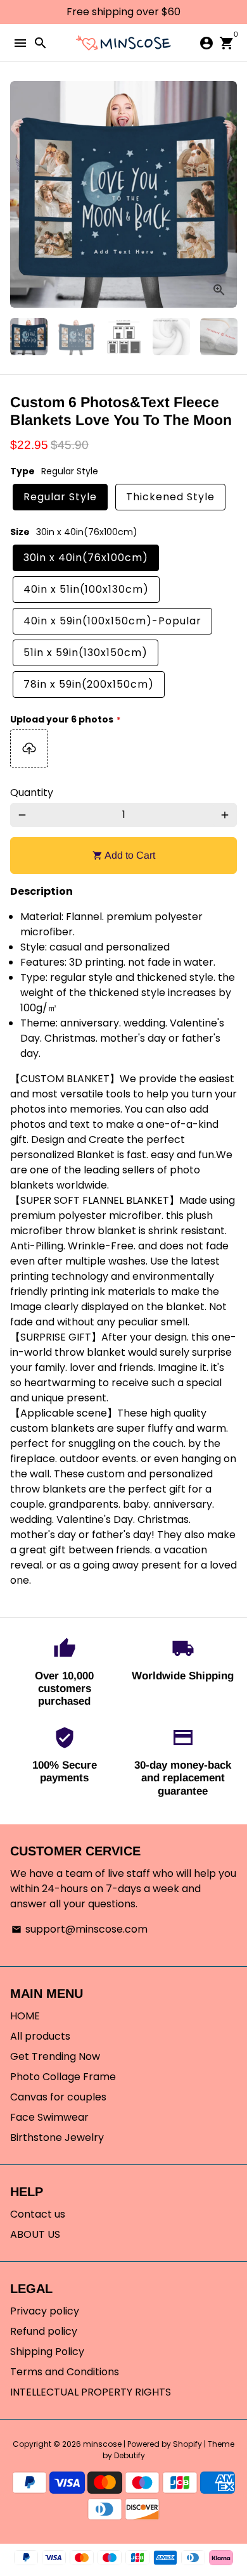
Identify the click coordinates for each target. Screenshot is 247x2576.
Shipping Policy (47, 2352)
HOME (25, 2016)
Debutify (130, 2455)
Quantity (32, 792)
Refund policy (44, 2331)
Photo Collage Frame (63, 2077)
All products (40, 2036)
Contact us (38, 2214)
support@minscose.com (79, 1929)
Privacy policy (45, 2311)
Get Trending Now (55, 2056)
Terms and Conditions (65, 2372)
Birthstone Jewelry (57, 2137)
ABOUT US (35, 2234)
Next (225, 194)
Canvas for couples (58, 2097)
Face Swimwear (49, 2117)
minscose (102, 2444)
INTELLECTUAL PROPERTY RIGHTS (91, 2392)
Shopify (187, 2444)
